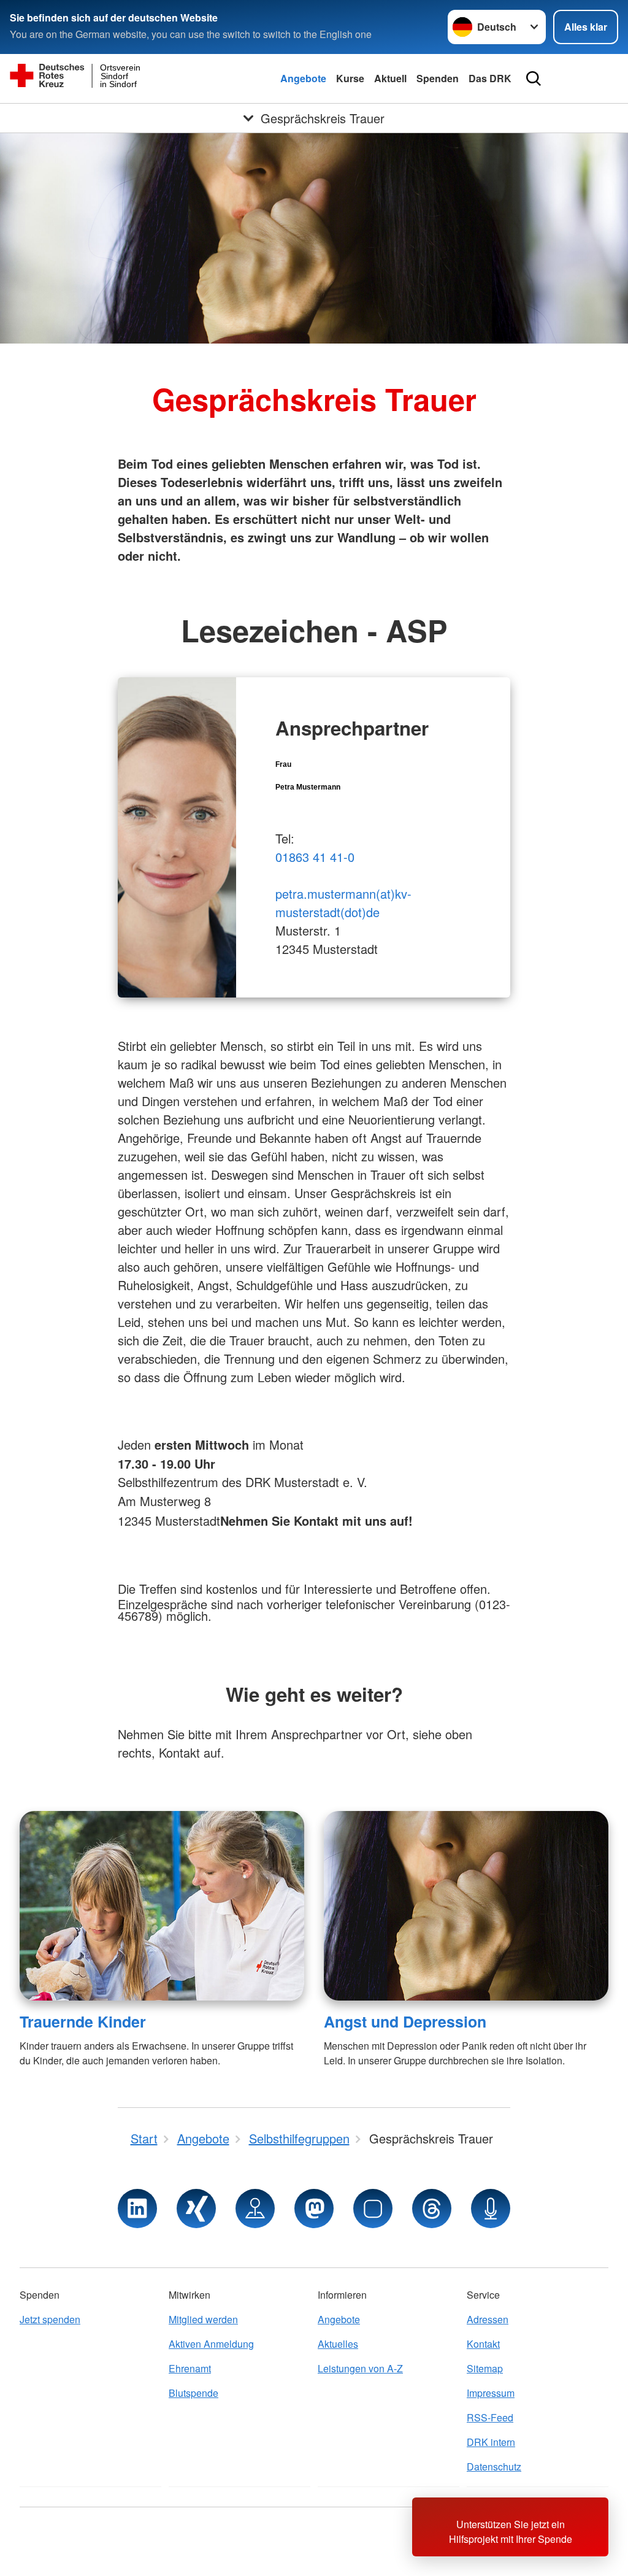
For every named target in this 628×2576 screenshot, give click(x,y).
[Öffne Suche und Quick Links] (534, 79)
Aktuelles (338, 2344)
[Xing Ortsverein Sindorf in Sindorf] (196, 2209)
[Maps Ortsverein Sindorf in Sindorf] (255, 2209)
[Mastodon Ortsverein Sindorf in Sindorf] (314, 2209)
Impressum (491, 2393)
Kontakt (483, 2344)
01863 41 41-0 (315, 857)
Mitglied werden (203, 2319)
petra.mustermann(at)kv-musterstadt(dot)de (343, 903)
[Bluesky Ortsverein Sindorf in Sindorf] (373, 2209)
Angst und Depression (405, 2021)
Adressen (488, 2319)
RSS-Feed (490, 2417)
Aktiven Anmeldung (211, 2344)
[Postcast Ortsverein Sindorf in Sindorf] (491, 2209)
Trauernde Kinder (83, 2021)
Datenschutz (494, 2466)
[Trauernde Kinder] (162, 1906)
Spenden (438, 78)
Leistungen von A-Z (360, 2368)
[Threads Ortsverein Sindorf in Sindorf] (432, 2209)
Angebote (303, 78)
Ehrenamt (190, 2368)
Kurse (350, 78)
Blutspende (193, 2393)
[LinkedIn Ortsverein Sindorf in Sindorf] (137, 2209)
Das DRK (490, 78)
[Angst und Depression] (466, 1906)
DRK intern (491, 2442)
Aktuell (390, 78)
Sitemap (485, 2368)
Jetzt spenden (50, 2319)
